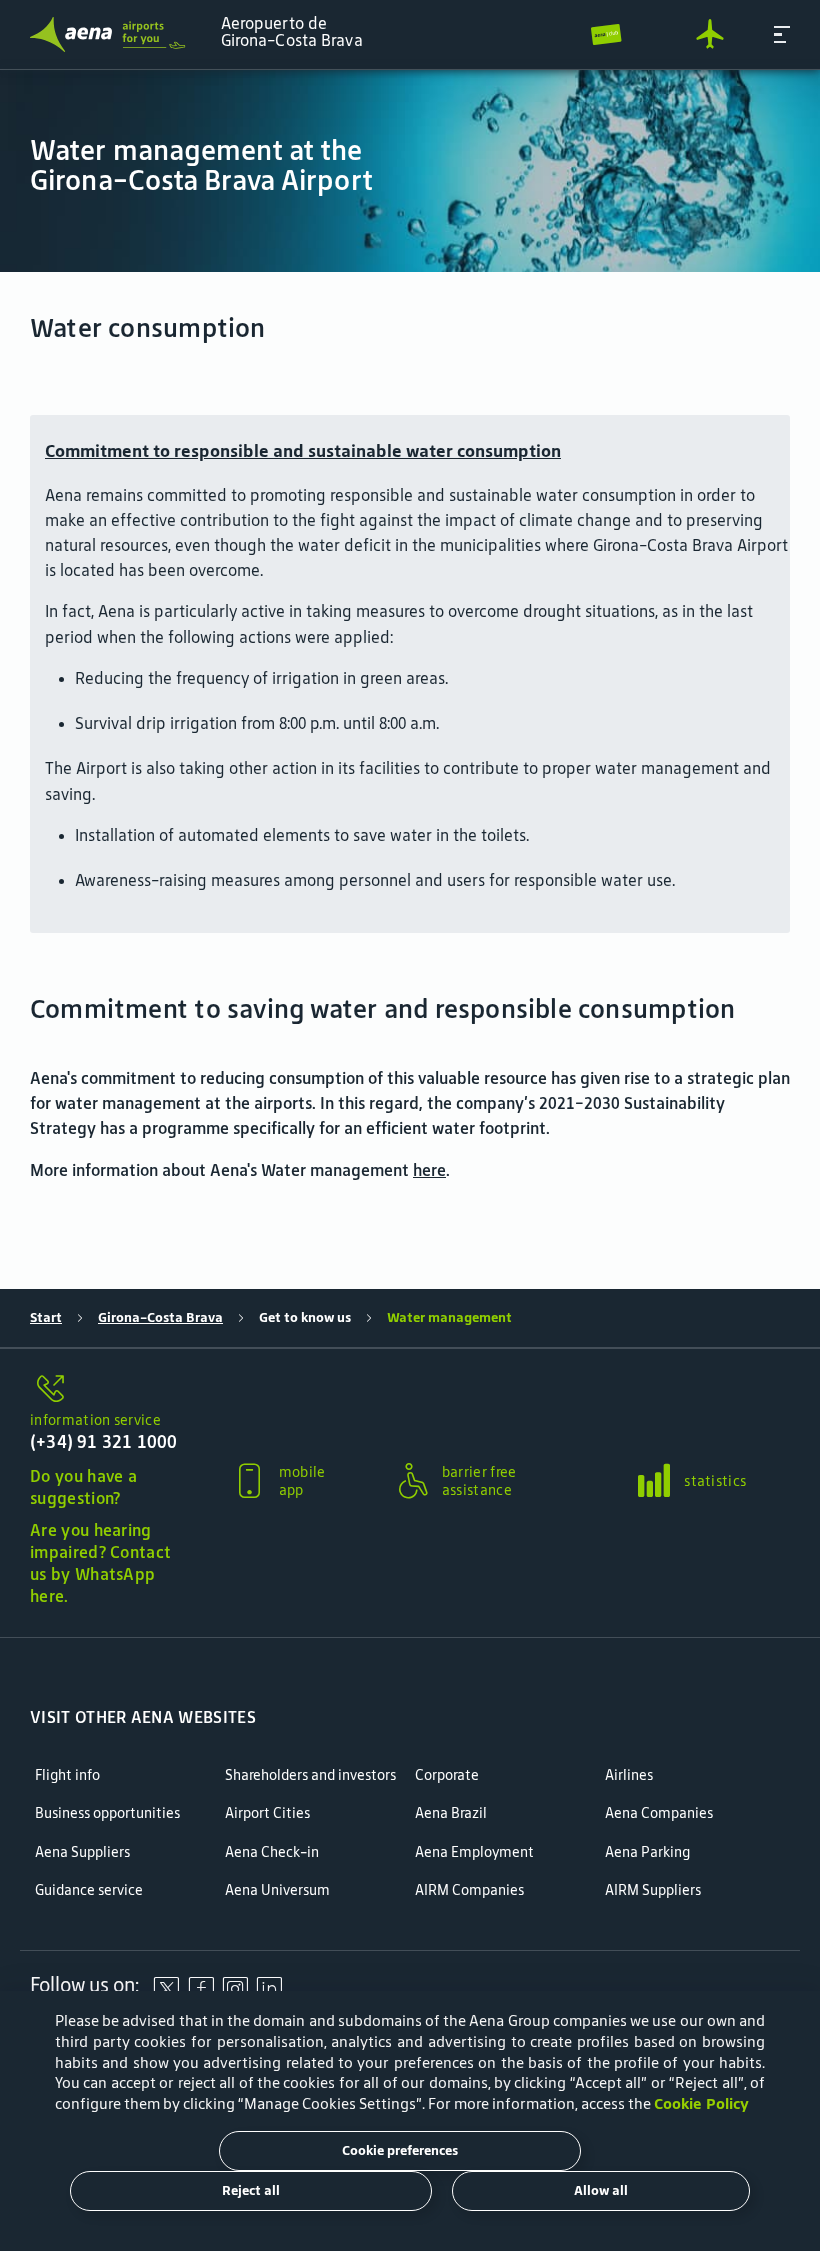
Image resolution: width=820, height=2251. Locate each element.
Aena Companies (659, 1813)
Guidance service (89, 1890)
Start (46, 1317)
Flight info (67, 1775)
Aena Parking (647, 1852)
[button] (782, 34)
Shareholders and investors (310, 1775)
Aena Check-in (272, 1852)
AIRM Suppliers (653, 1890)
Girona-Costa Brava (160, 1317)
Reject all (251, 2190)
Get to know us (305, 1317)
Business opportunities (107, 1813)
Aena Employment (474, 1852)
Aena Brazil (451, 1813)
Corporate (447, 1775)
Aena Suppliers (82, 1852)
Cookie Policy (701, 2103)
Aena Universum (277, 1890)
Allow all (601, 2190)
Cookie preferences (400, 2150)
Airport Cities (267, 1813)
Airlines (629, 1775)
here (429, 1170)
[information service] (106, 1390)
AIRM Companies (469, 1890)
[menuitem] (410, 171)
